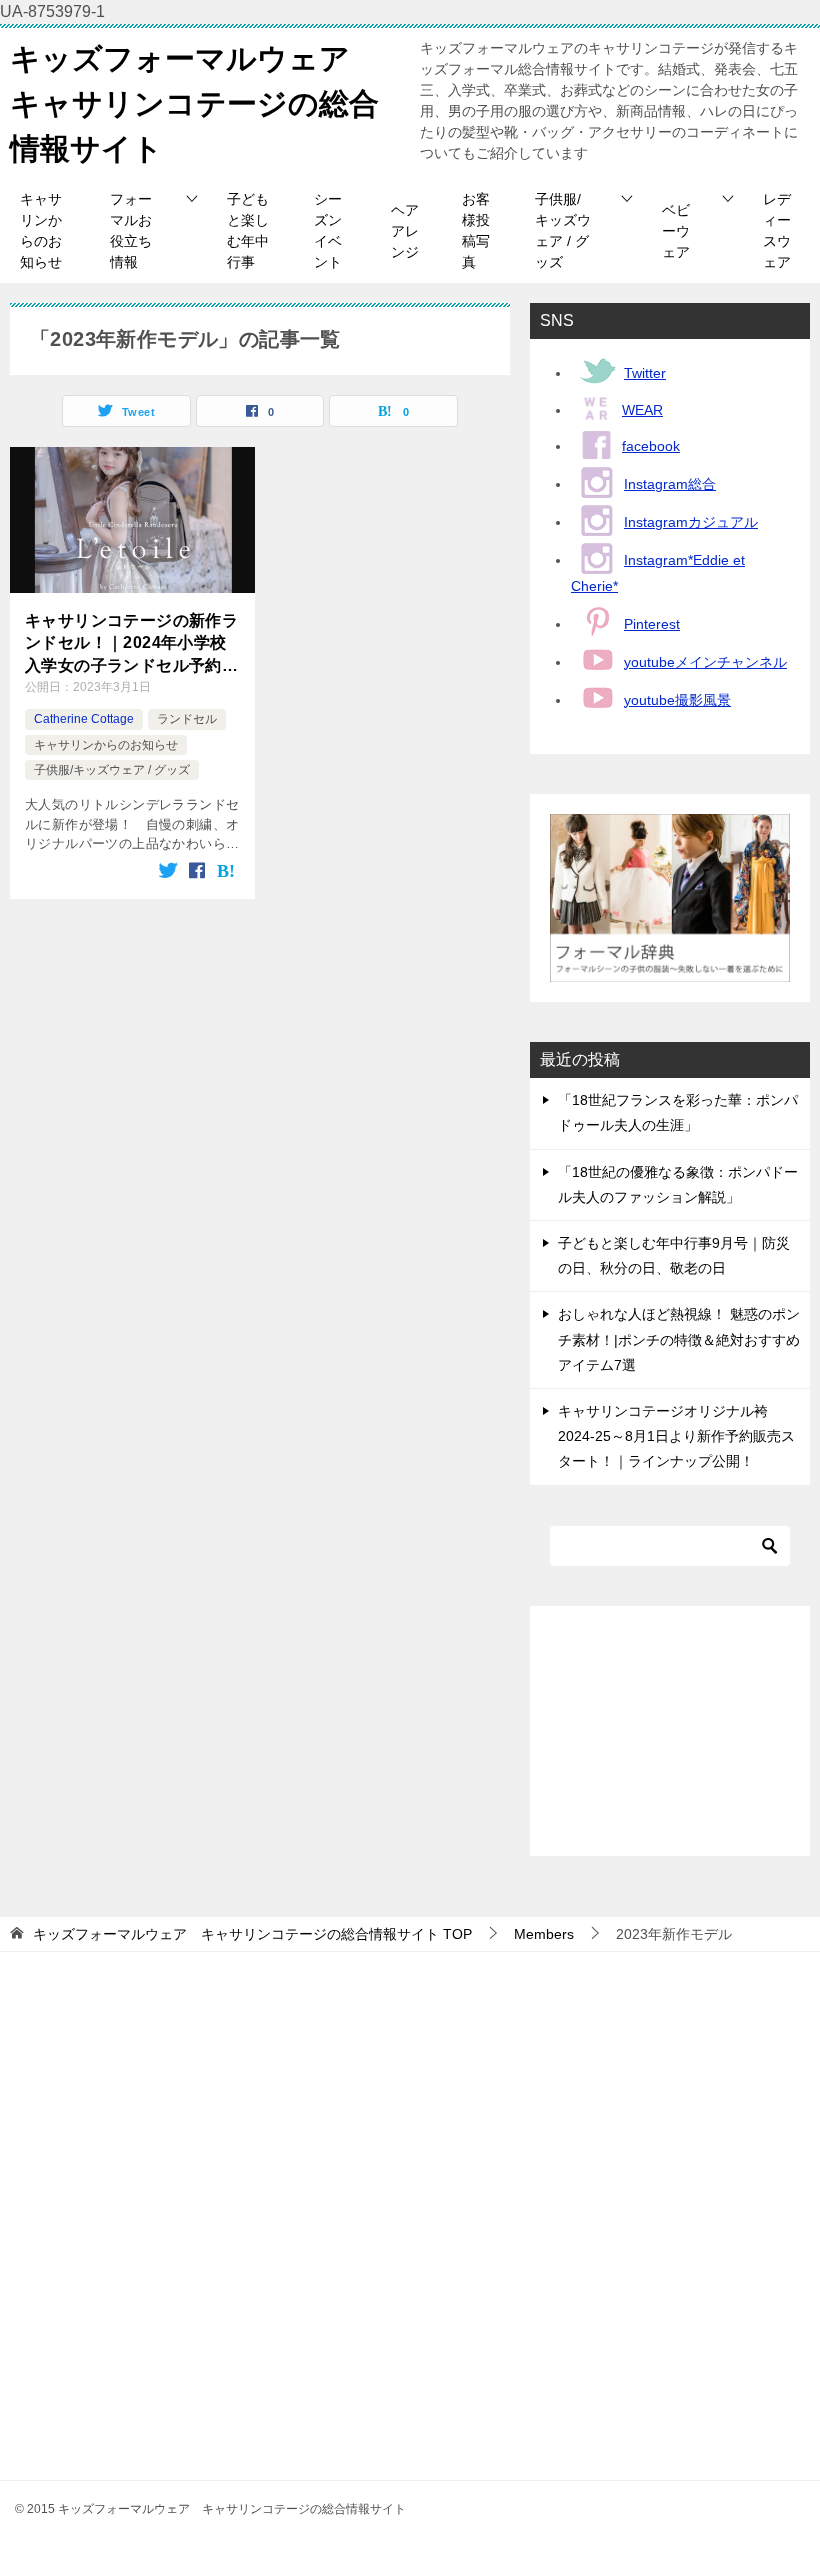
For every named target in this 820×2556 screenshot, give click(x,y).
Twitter (645, 373)
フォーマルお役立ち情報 (131, 230)
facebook (651, 446)
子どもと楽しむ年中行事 (248, 230)
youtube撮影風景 (677, 700)
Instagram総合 (670, 484)
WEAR (642, 410)
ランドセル (187, 719)
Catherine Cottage (84, 719)
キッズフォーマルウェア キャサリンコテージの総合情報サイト (195, 103)
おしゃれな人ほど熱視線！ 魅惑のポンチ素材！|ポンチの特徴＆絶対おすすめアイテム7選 (679, 1339)
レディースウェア (777, 230)
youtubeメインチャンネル (705, 662)
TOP (252, 1934)
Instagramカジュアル (691, 522)
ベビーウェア (676, 231)
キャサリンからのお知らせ (41, 230)
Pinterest (652, 624)
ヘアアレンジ (405, 231)
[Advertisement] (670, 1731)
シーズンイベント (328, 230)
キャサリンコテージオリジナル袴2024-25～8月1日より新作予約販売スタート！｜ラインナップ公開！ (676, 1436)
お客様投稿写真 (476, 230)
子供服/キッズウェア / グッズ (563, 230)
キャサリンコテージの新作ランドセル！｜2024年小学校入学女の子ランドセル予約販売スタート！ (131, 644)
